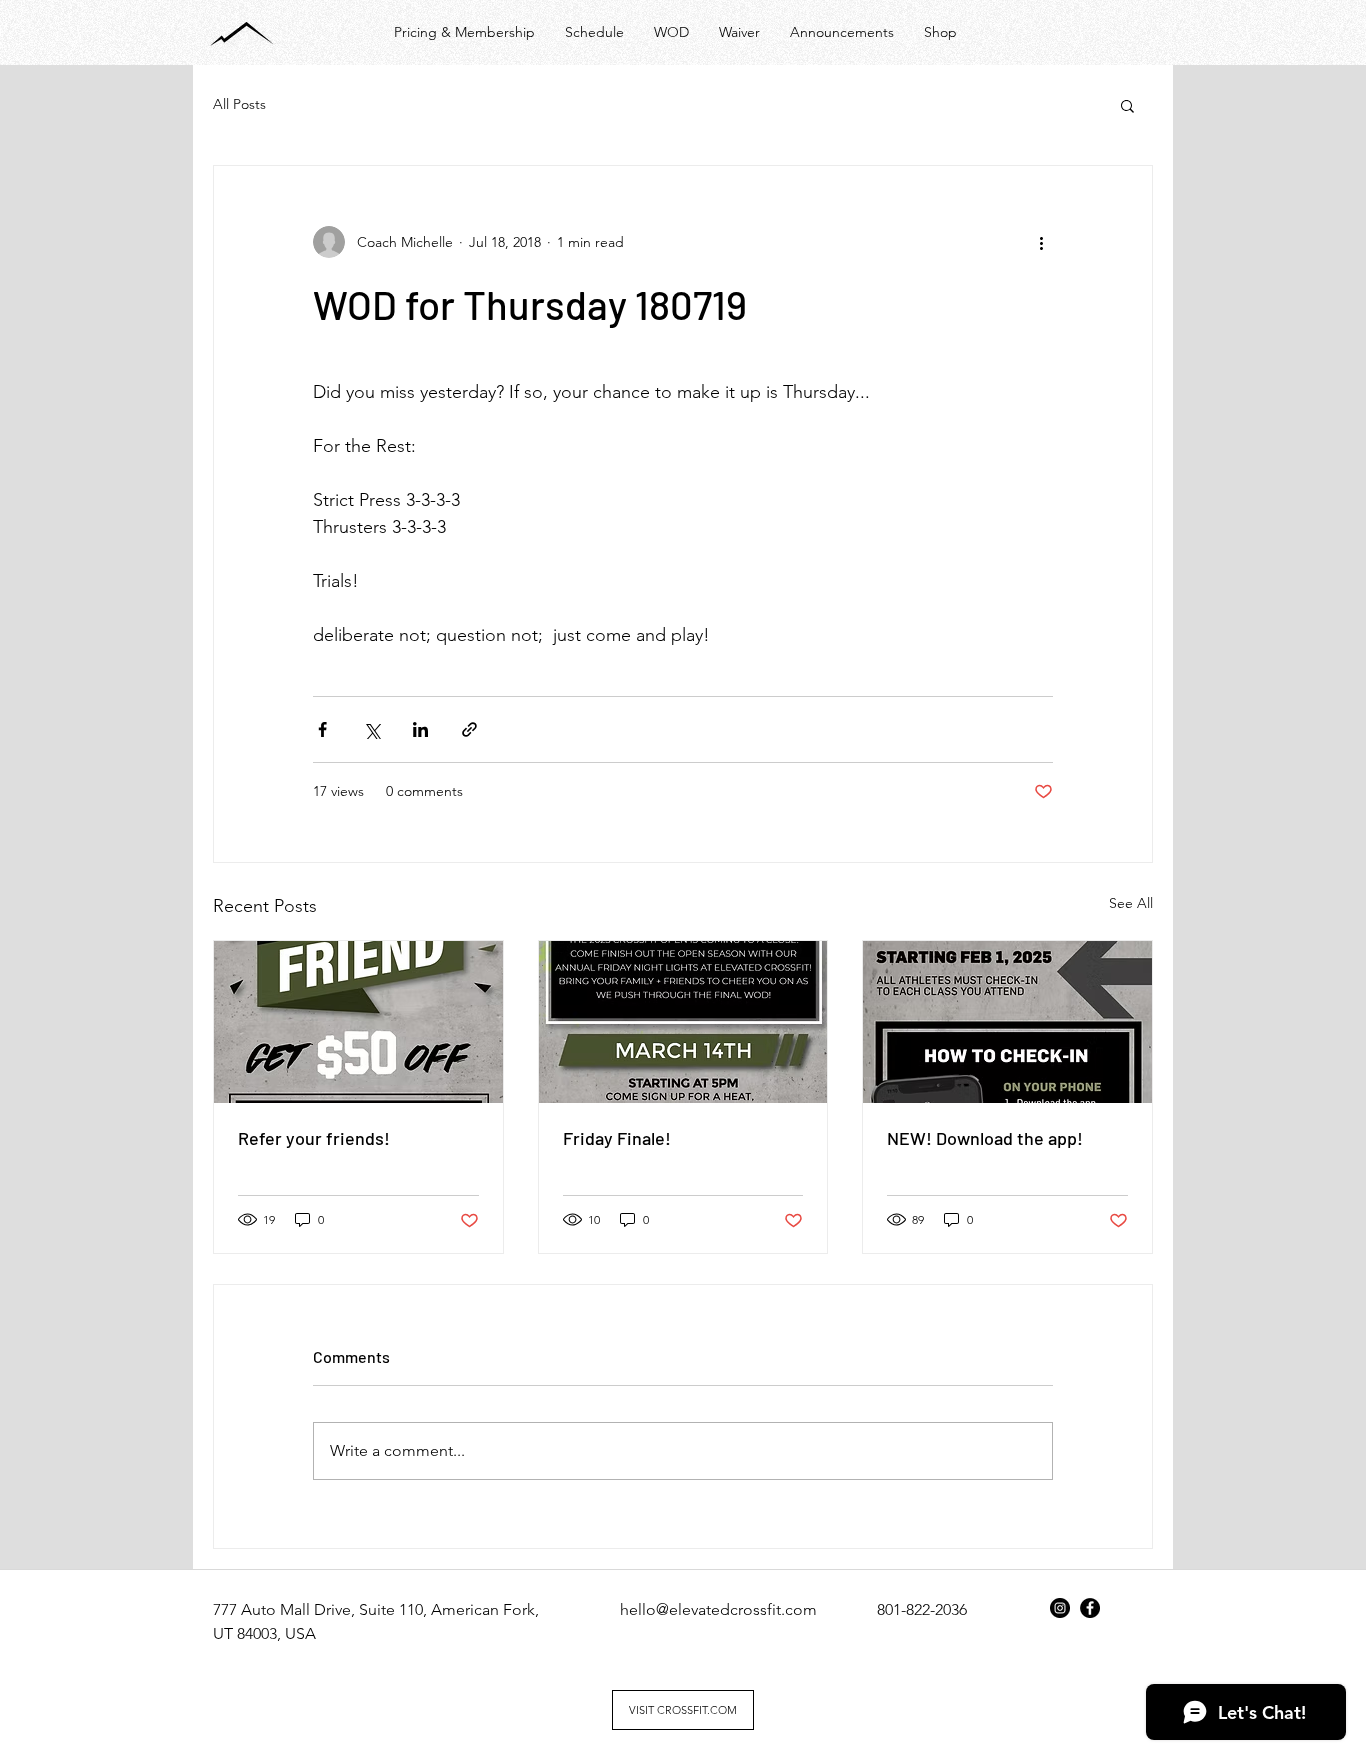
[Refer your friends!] (358, 1022)
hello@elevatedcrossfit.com (718, 1609)
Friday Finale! (617, 1138)
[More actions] (1041, 242)
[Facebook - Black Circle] (1090, 1608)
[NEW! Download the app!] (1007, 1022)
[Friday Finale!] (683, 1022)
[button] (1127, 105)
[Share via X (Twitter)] (371, 729)
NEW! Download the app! (985, 1138)
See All (1131, 903)
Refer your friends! (314, 1138)
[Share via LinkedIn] (420, 729)
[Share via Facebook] (322, 729)
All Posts (239, 104)
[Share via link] (469, 729)
